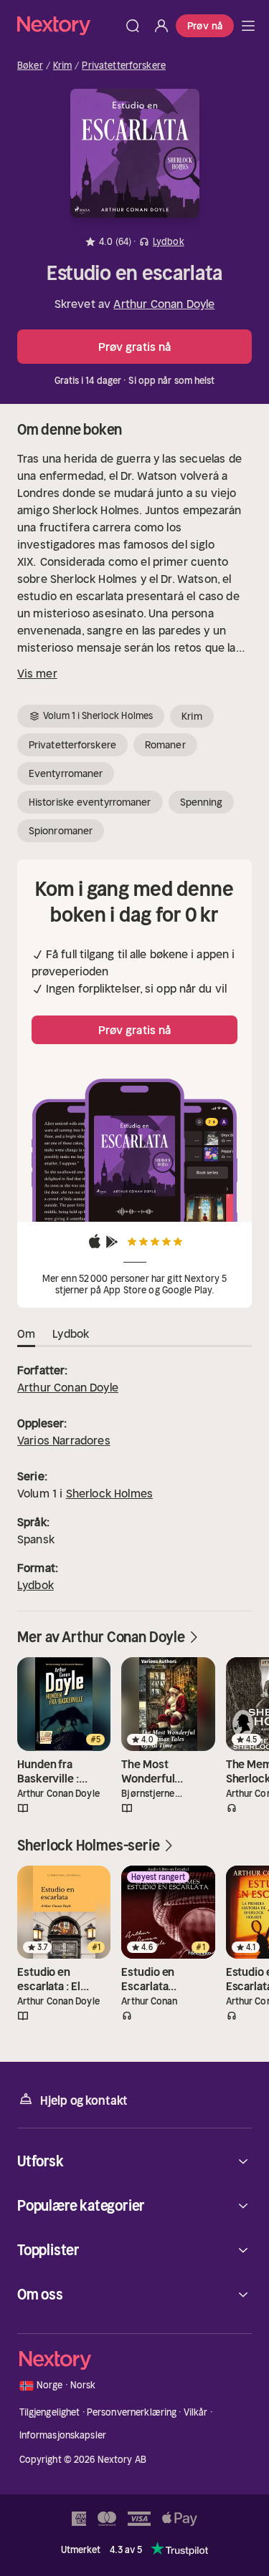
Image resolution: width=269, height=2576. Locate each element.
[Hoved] (248, 26)
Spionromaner (61, 831)
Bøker (30, 66)
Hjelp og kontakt (84, 2100)
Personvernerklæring (132, 2412)
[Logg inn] (161, 26)
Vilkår (196, 2412)
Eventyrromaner (66, 773)
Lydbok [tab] (71, 1333)
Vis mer (37, 673)
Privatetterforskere (123, 66)
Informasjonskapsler (63, 2435)
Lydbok (36, 1585)
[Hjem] (68, 25)
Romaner (165, 745)
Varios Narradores (64, 1440)
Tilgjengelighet (50, 2412)
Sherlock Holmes (109, 1493)
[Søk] (133, 26)
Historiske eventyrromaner (90, 802)
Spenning (202, 802)
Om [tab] (26, 1333)
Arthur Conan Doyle (164, 304)
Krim (63, 66)
